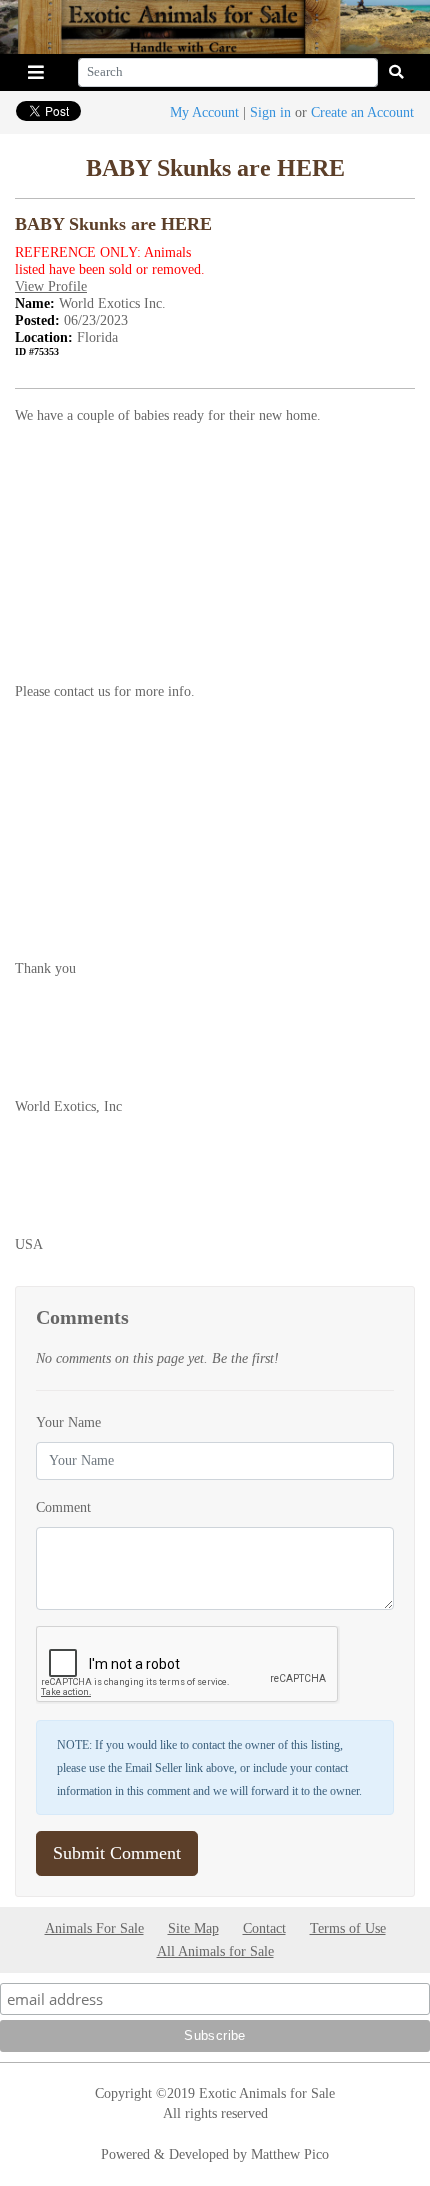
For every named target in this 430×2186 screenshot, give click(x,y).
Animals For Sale (94, 1928)
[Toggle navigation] (36, 72)
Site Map (193, 1928)
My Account (204, 112)
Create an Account (362, 112)
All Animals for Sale (215, 1951)
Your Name (68, 1422)
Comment (63, 1507)
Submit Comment (117, 1853)
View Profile (51, 286)
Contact (264, 1928)
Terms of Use (348, 1928)
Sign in (270, 112)
